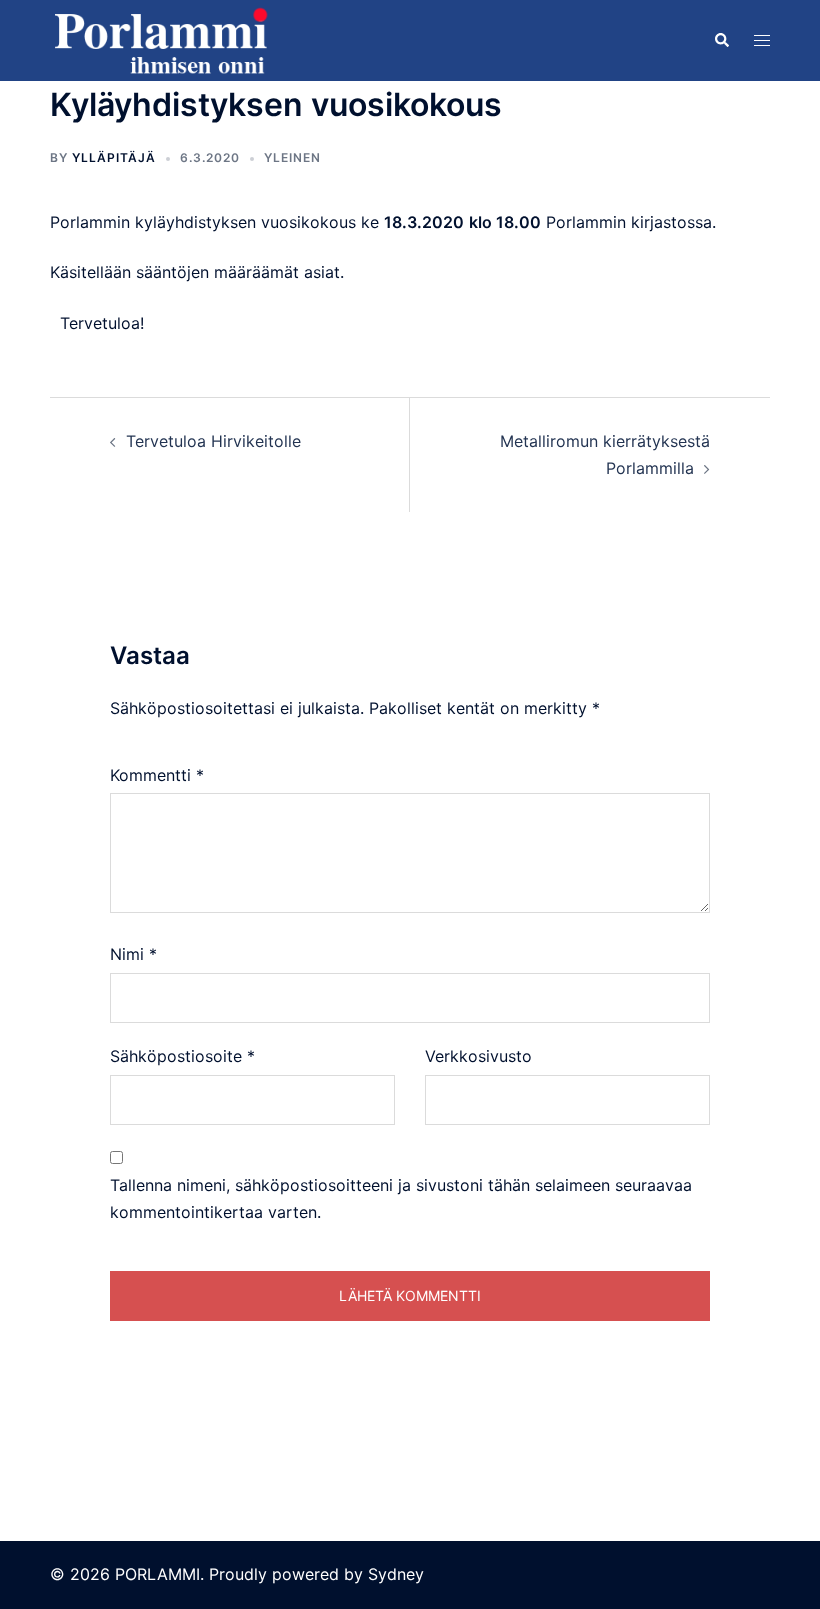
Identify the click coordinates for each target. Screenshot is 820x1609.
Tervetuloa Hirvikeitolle (213, 441)
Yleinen (292, 157)
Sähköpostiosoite (182, 1056)
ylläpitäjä (114, 157)
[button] (721, 40)
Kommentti (157, 775)
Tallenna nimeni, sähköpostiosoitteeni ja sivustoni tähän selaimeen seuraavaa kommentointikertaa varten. (401, 1198)
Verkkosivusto (478, 1056)
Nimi (133, 954)
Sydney (396, 1574)
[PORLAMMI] (160, 39)
